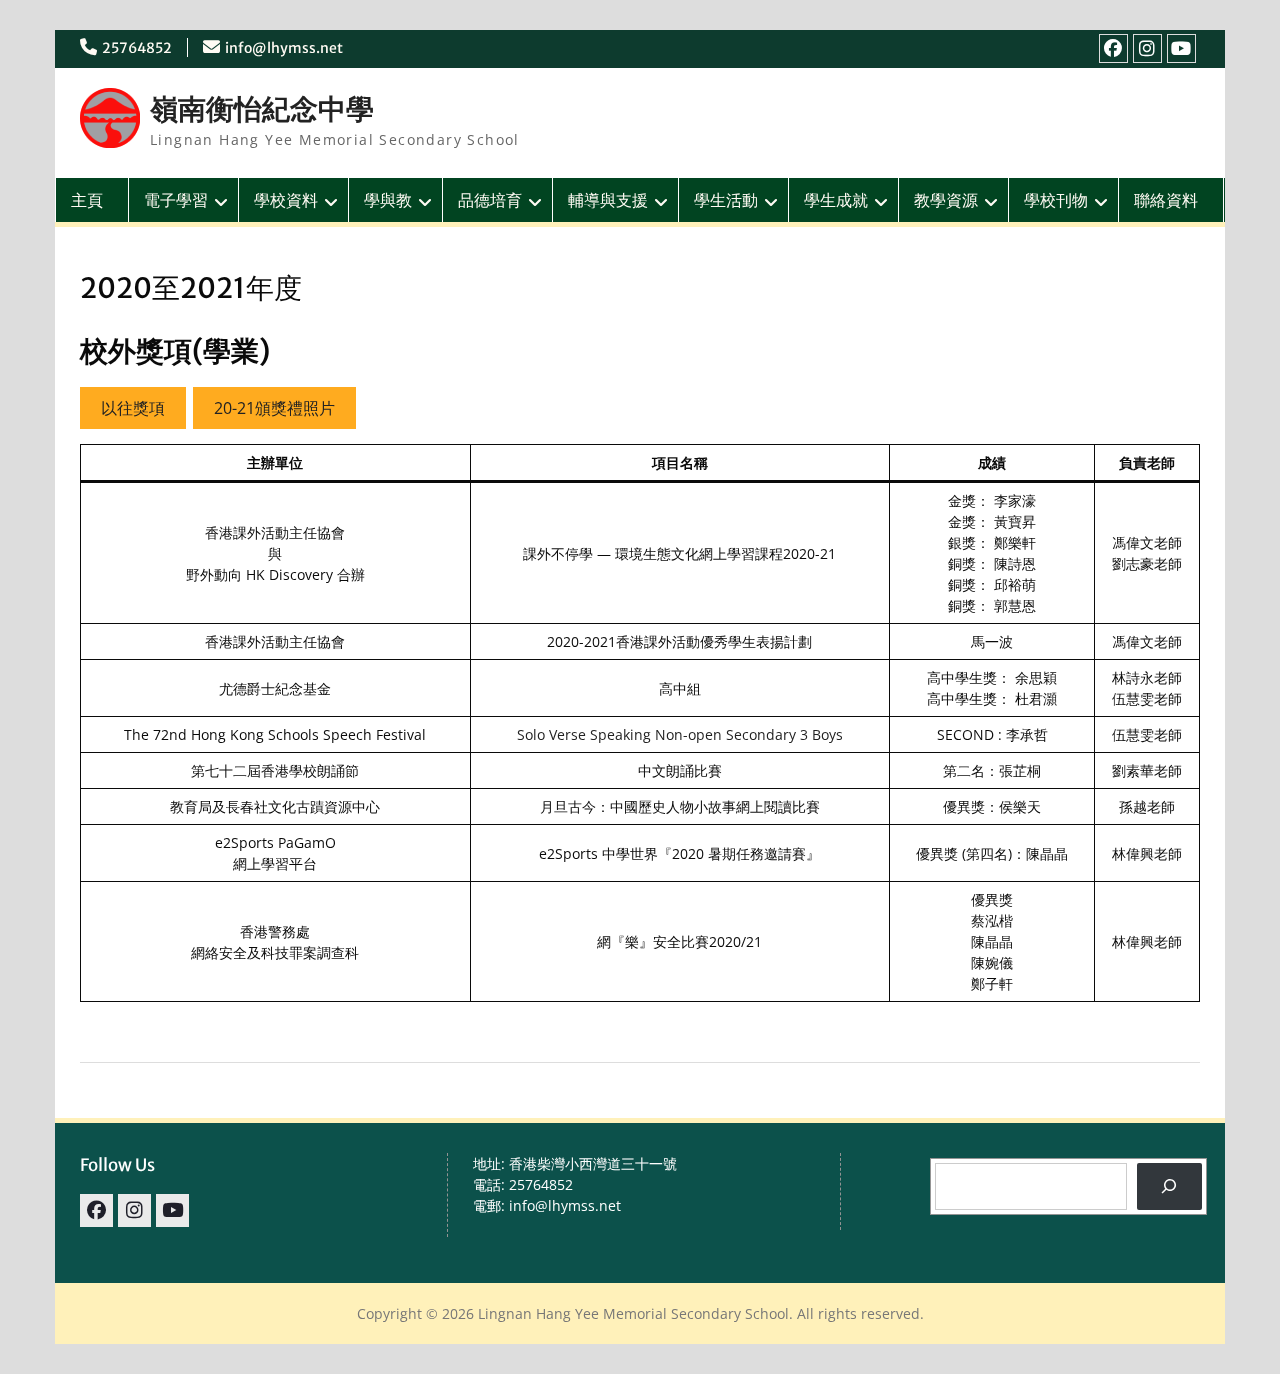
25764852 (137, 48)
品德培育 (490, 200)
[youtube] (1181, 48)
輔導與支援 (608, 200)
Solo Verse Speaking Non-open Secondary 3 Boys (680, 734)
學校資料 (286, 200)
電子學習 (176, 200)
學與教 (388, 200)
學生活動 (726, 200)
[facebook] (1113, 48)
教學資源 (946, 200)
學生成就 (836, 200)
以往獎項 (133, 408)
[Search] (1169, 1186)
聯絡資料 (1166, 200)
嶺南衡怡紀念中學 (262, 109)
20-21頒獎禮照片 (274, 408)
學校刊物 (1056, 200)
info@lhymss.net (284, 48)
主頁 (87, 200)
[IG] (1147, 48)
